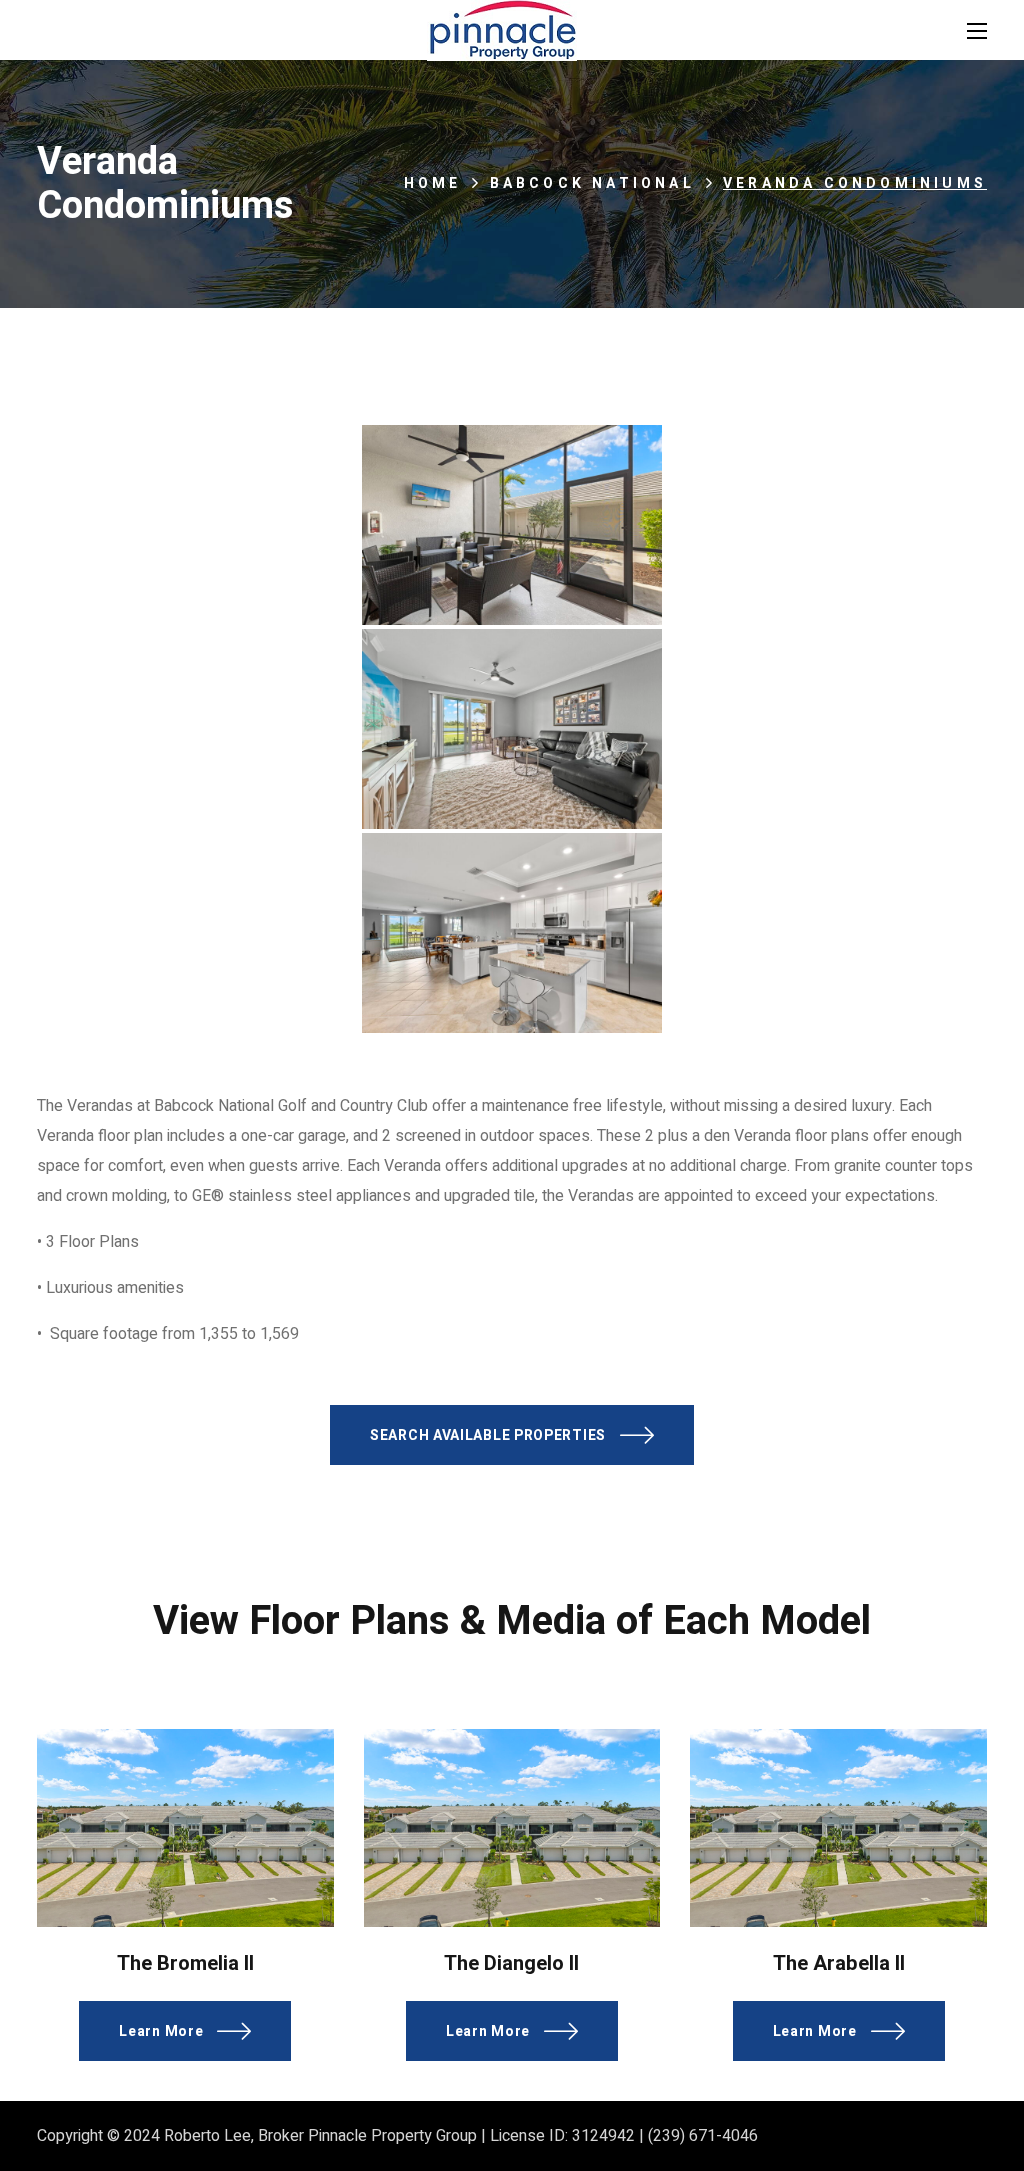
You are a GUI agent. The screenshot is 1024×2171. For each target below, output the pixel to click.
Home (433, 183)
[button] (512, 1435)
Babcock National (592, 183)
